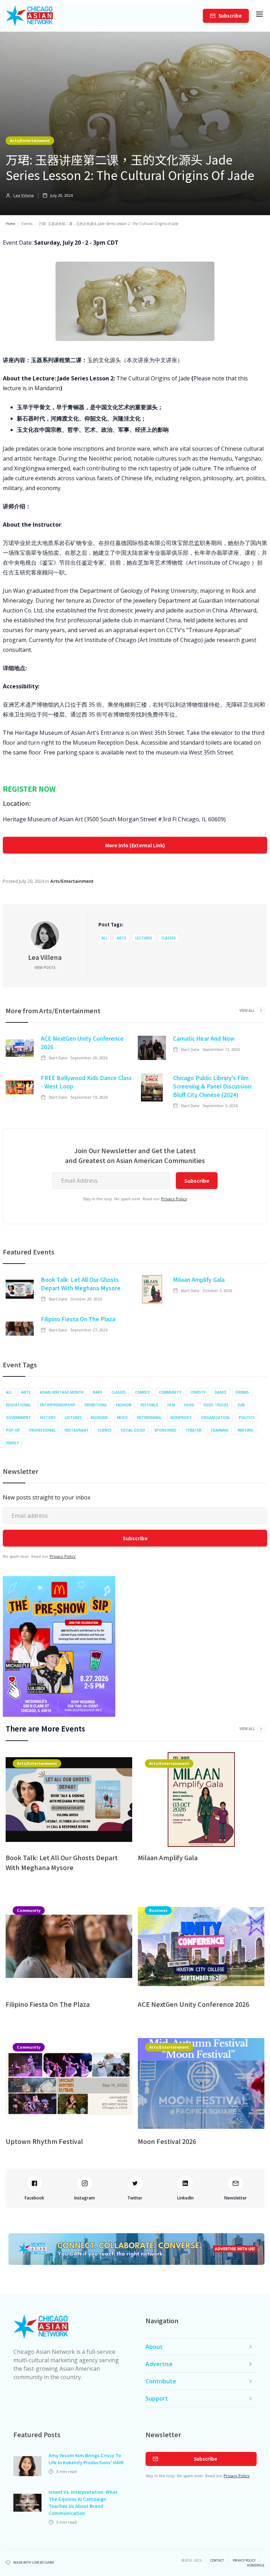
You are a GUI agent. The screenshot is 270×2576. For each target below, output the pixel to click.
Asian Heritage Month (62, 1392)
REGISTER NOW (29, 789)
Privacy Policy (174, 1199)
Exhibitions (96, 1405)
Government (18, 1418)
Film (171, 1405)
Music (123, 1418)
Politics (247, 1418)
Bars (98, 1392)
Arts (121, 938)
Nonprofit (181, 1418)
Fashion (124, 1405)
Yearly (12, 1443)
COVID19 (198, 1392)
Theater (194, 1430)
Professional (42, 1430)
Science (105, 1430)
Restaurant (77, 1430)
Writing (246, 1430)
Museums (99, 1418)
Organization (215, 1418)
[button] (259, 16)
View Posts (45, 968)
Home (10, 224)
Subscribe (230, 16)
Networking (149, 1418)
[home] (29, 16)
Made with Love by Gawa (34, 2563)
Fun (241, 1405)
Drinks (242, 1392)
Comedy (142, 1392)
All (105, 938)
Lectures (144, 938)
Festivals (149, 1405)
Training (220, 1430)
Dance (220, 1392)
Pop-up (13, 1430)
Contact (217, 2561)
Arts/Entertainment (30, 140)
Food (189, 1405)
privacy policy (244, 2561)
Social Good (133, 1430)
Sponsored (165, 1430)
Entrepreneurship (58, 1405)
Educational (18, 1405)
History (48, 1418)
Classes (169, 938)
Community (170, 1392)
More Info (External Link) (135, 845)
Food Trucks (216, 1405)
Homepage (256, 2565)
